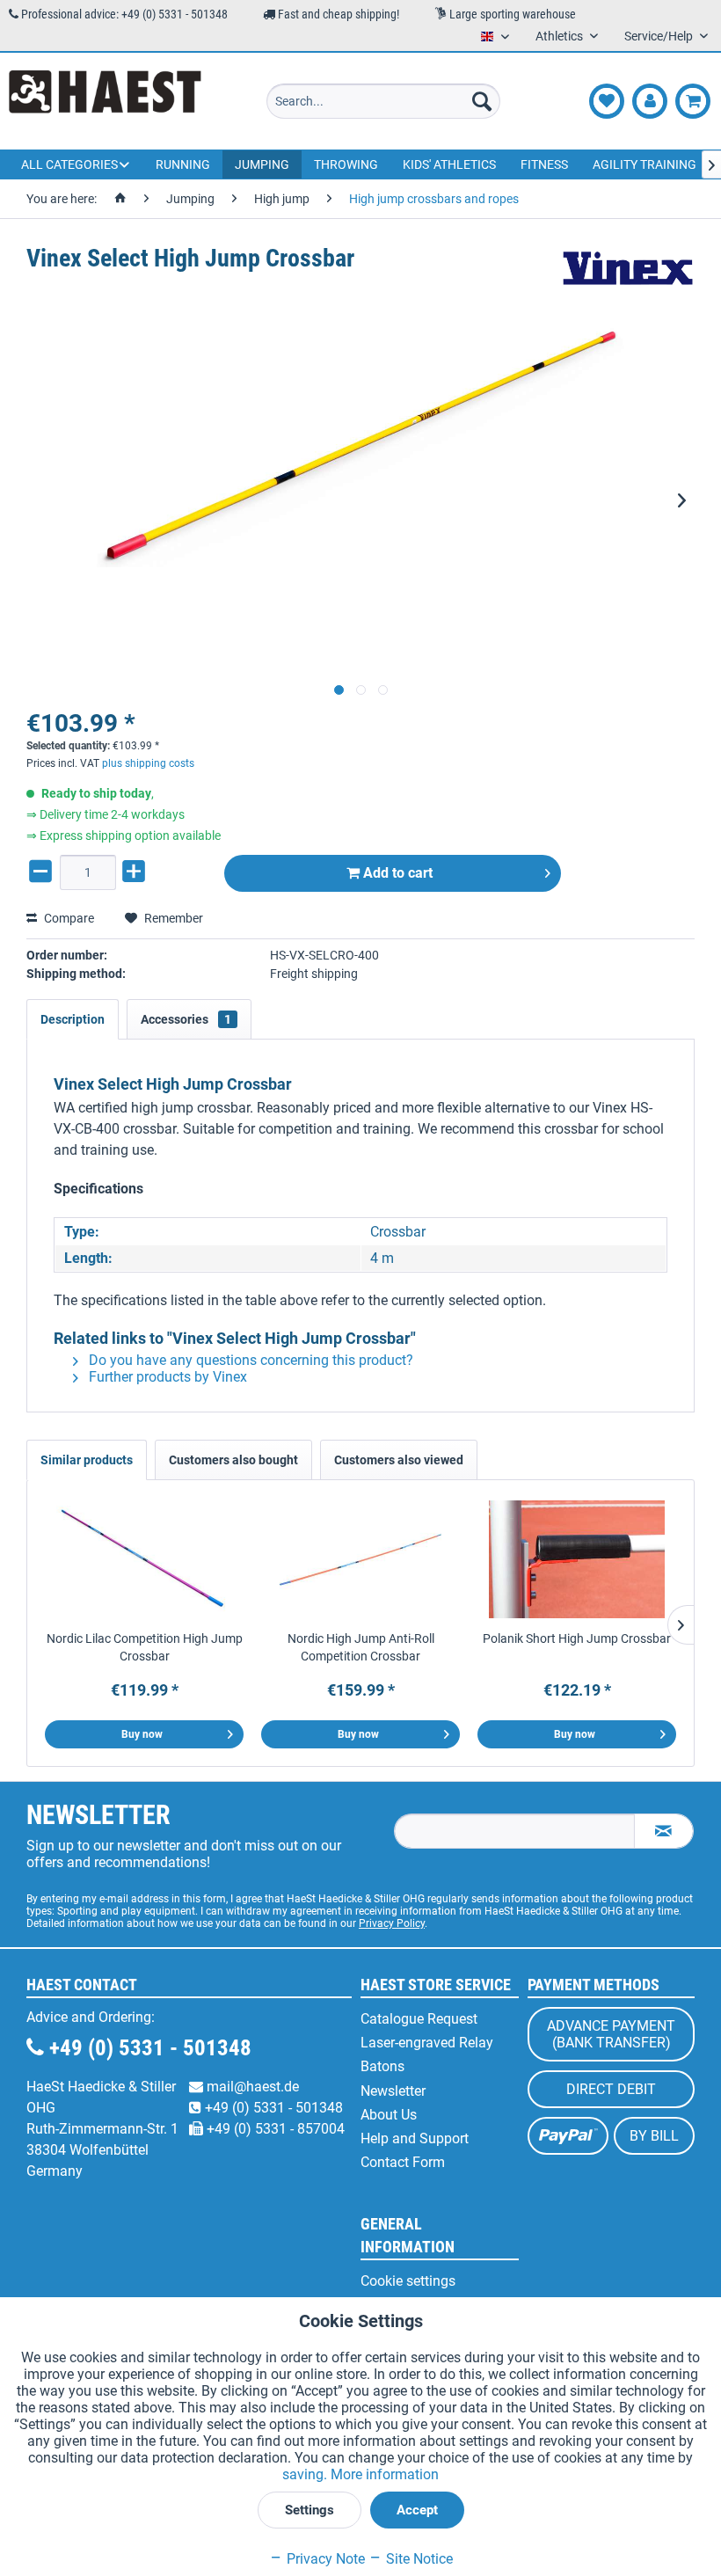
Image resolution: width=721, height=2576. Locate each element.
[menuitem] (384, 101)
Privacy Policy (392, 1923)
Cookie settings (408, 2281)
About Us (389, 2115)
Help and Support (415, 2138)
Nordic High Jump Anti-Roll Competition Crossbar (361, 1647)
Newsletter (393, 2091)
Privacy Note (324, 2559)
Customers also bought (233, 1460)
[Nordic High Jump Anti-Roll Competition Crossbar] (360, 1559)
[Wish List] (607, 101)
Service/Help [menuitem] (660, 36)
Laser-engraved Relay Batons (427, 2054)
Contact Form (403, 2162)
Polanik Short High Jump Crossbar (577, 1638)
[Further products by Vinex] (628, 276)
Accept (417, 2510)
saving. (306, 2474)
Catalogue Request (419, 2019)
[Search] (482, 101)
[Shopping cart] (693, 101)
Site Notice (418, 2559)
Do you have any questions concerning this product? (249, 1360)
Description (73, 1019)
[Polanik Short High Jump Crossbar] (577, 1559)
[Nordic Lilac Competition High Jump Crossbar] (144, 1559)
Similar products (87, 1460)
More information (385, 2474)
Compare (68, 918)
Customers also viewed (399, 1460)
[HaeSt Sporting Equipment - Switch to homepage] (105, 101)
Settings (310, 2510)
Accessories (186, 1019)
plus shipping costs (148, 763)
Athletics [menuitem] (561, 36)
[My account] (650, 101)
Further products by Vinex (166, 1377)
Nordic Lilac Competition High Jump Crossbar (145, 1647)
